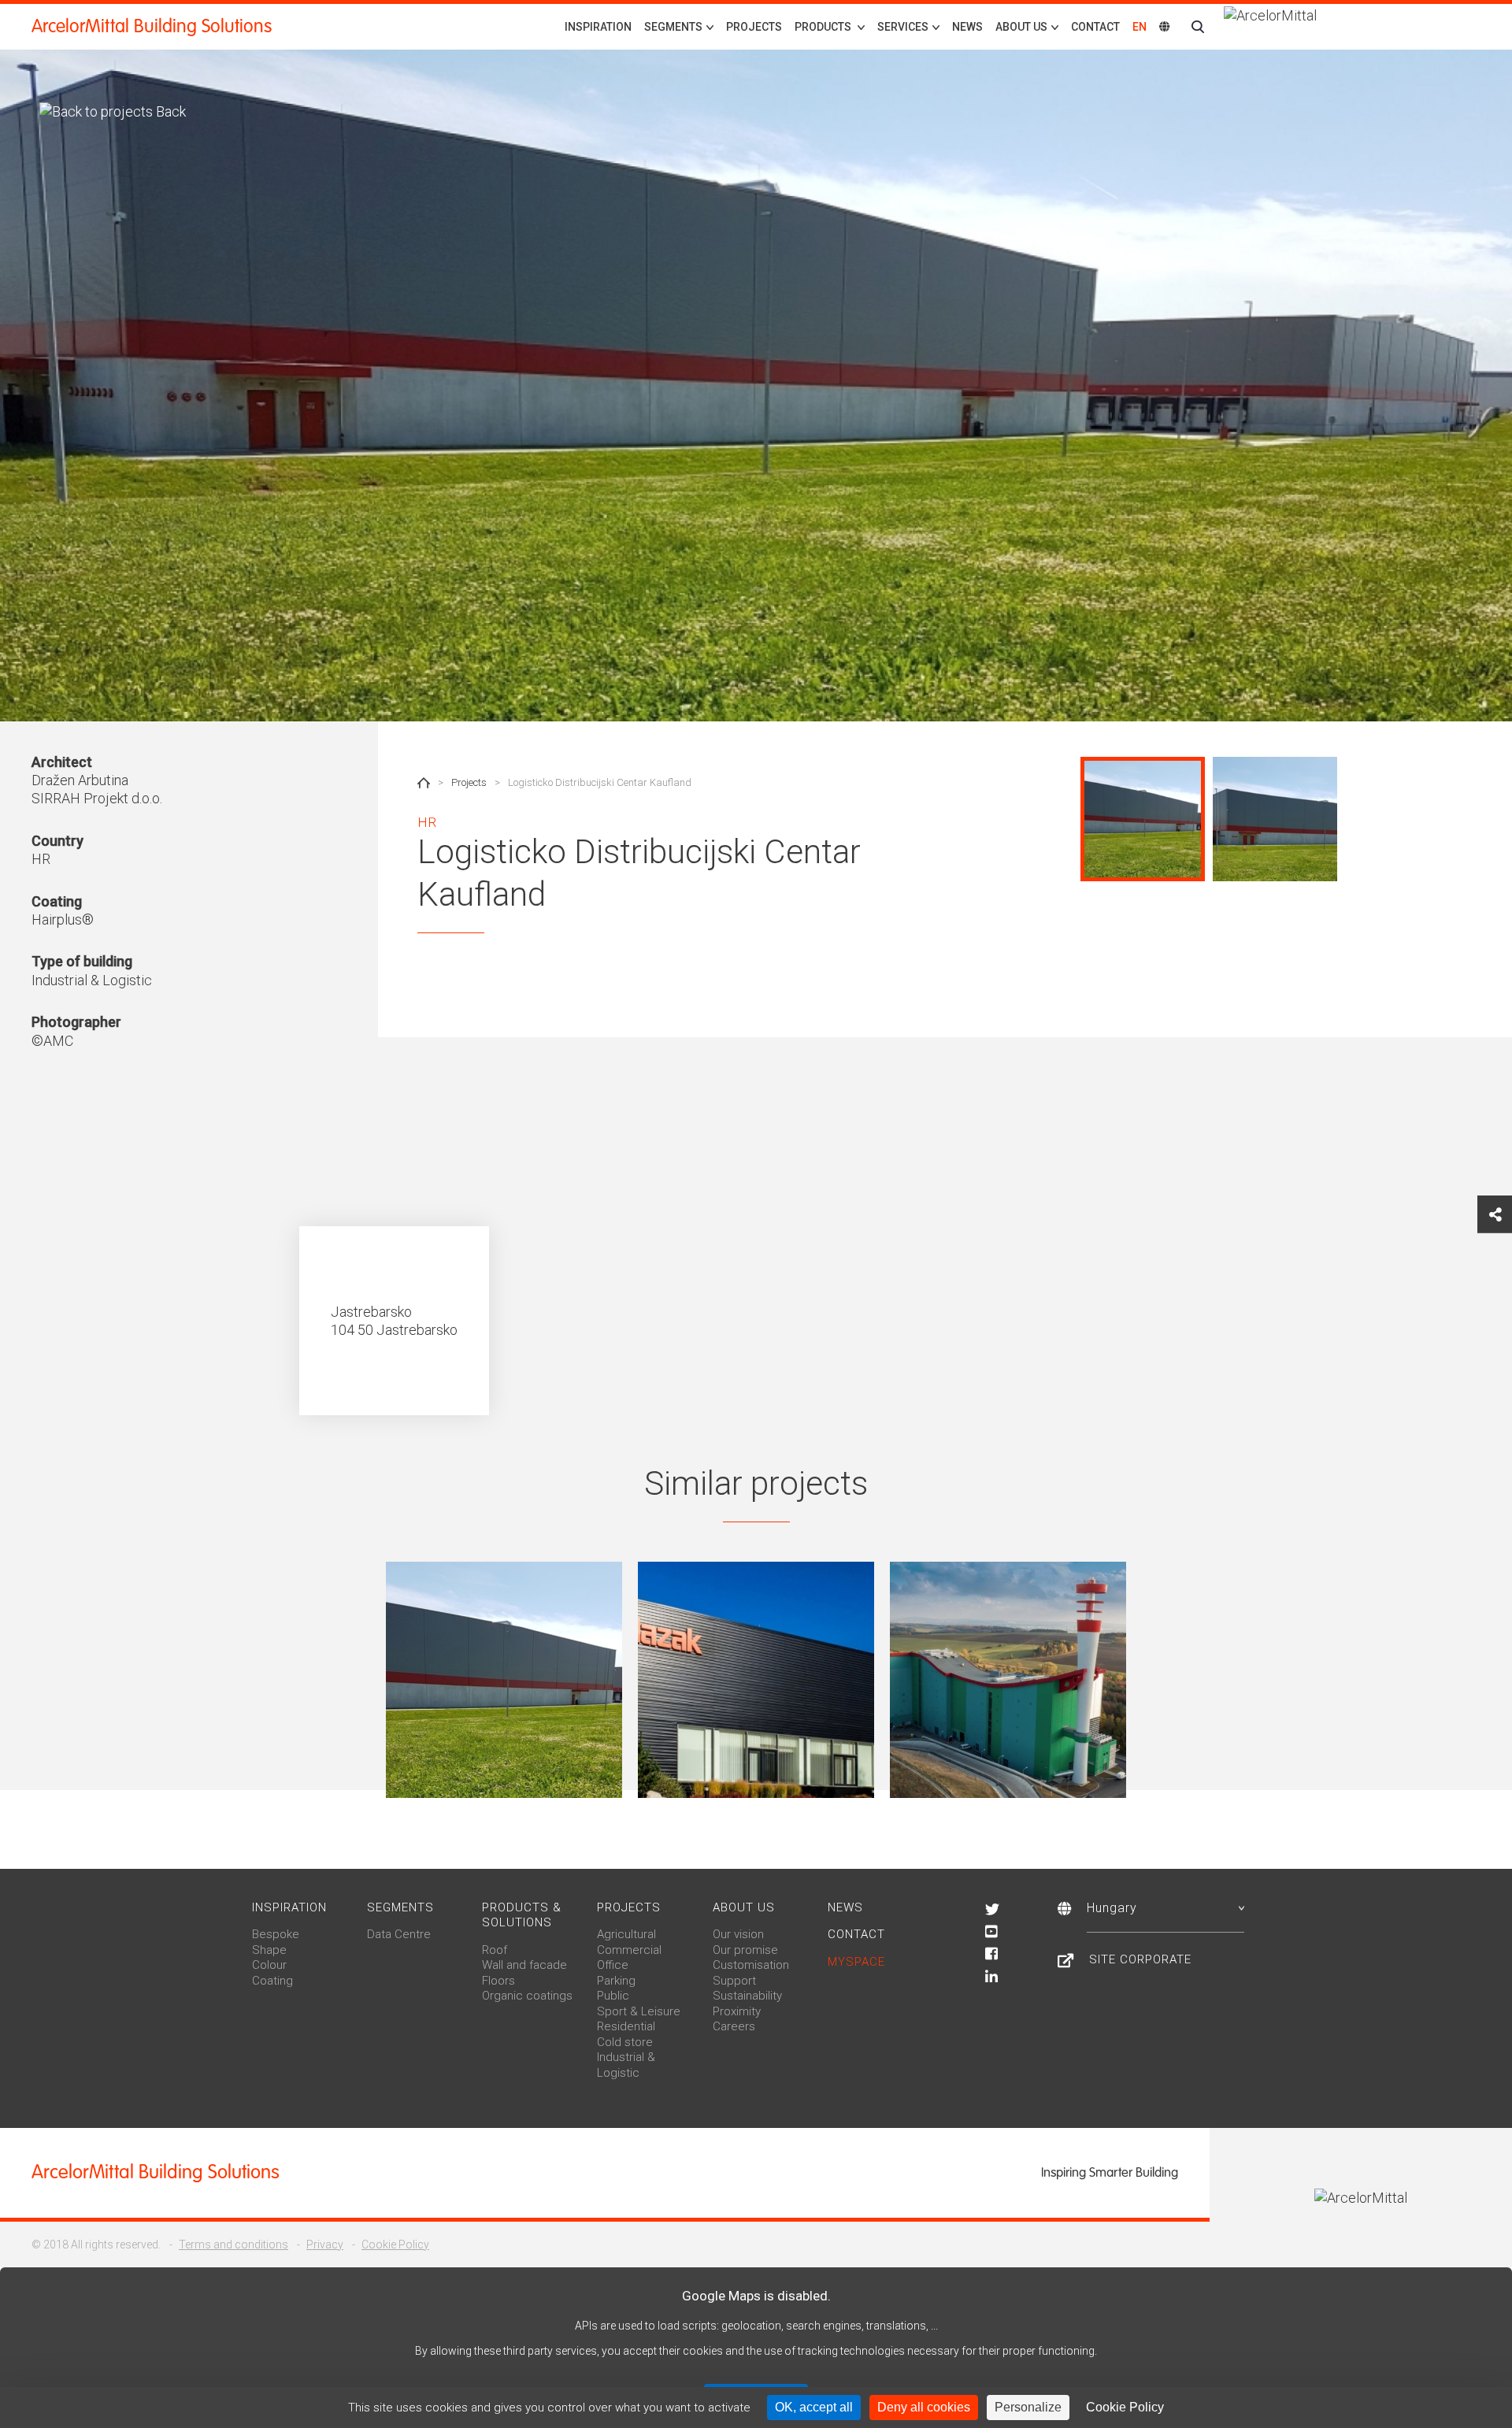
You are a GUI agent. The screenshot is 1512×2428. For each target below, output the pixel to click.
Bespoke (276, 1934)
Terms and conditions (233, 2245)
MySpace (856, 1962)
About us (744, 1907)
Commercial (629, 1950)
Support (734, 1981)
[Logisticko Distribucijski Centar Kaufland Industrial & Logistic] (504, 1680)
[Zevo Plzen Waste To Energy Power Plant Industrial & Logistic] (1008, 1680)
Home (424, 783)
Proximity (737, 2011)
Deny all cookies (924, 2407)
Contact (1095, 27)
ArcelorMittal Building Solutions (152, 26)
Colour (269, 1965)
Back (169, 111)
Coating (272, 1981)
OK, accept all (814, 2407)
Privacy (325, 2245)
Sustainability (747, 1996)
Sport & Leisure (639, 2011)
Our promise (745, 1950)
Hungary (1112, 1908)
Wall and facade (524, 1965)
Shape (269, 1950)
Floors (498, 1981)
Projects (754, 27)
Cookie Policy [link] (1125, 2407)
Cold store (625, 2042)
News (967, 27)
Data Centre (399, 1934)
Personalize (1028, 2407)
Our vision (738, 1934)
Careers (734, 2026)
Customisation (751, 1965)
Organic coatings (527, 1996)
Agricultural (626, 1934)
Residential (626, 2026)
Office (613, 1965)
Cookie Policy (395, 2245)
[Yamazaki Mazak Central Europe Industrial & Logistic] (756, 1680)
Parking (616, 1981)
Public (613, 1996)
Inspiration (598, 27)
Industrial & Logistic (626, 2065)
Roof (495, 1950)
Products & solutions (522, 1915)
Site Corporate (1140, 1959)
